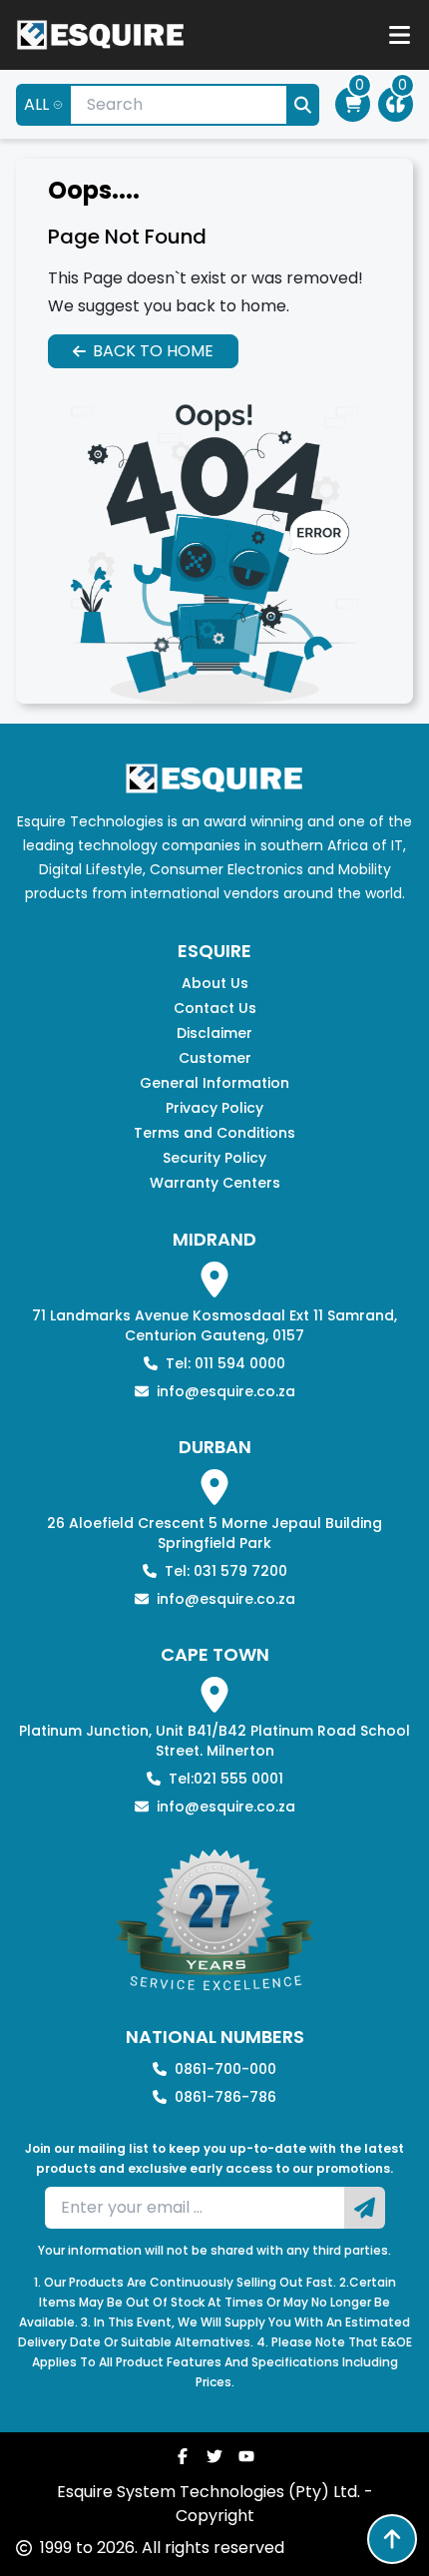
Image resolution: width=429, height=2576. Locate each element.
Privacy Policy (214, 1108)
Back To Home (153, 351)
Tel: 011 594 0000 (225, 1363)
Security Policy (214, 1158)
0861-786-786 (225, 2097)
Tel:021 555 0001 (226, 1779)
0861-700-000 (225, 2069)
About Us (215, 983)
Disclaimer (214, 1033)
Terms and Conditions (214, 1133)
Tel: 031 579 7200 (226, 1571)
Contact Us (215, 1008)
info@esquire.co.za (226, 1391)
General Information (214, 1083)
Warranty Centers (215, 1183)
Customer (215, 1058)
